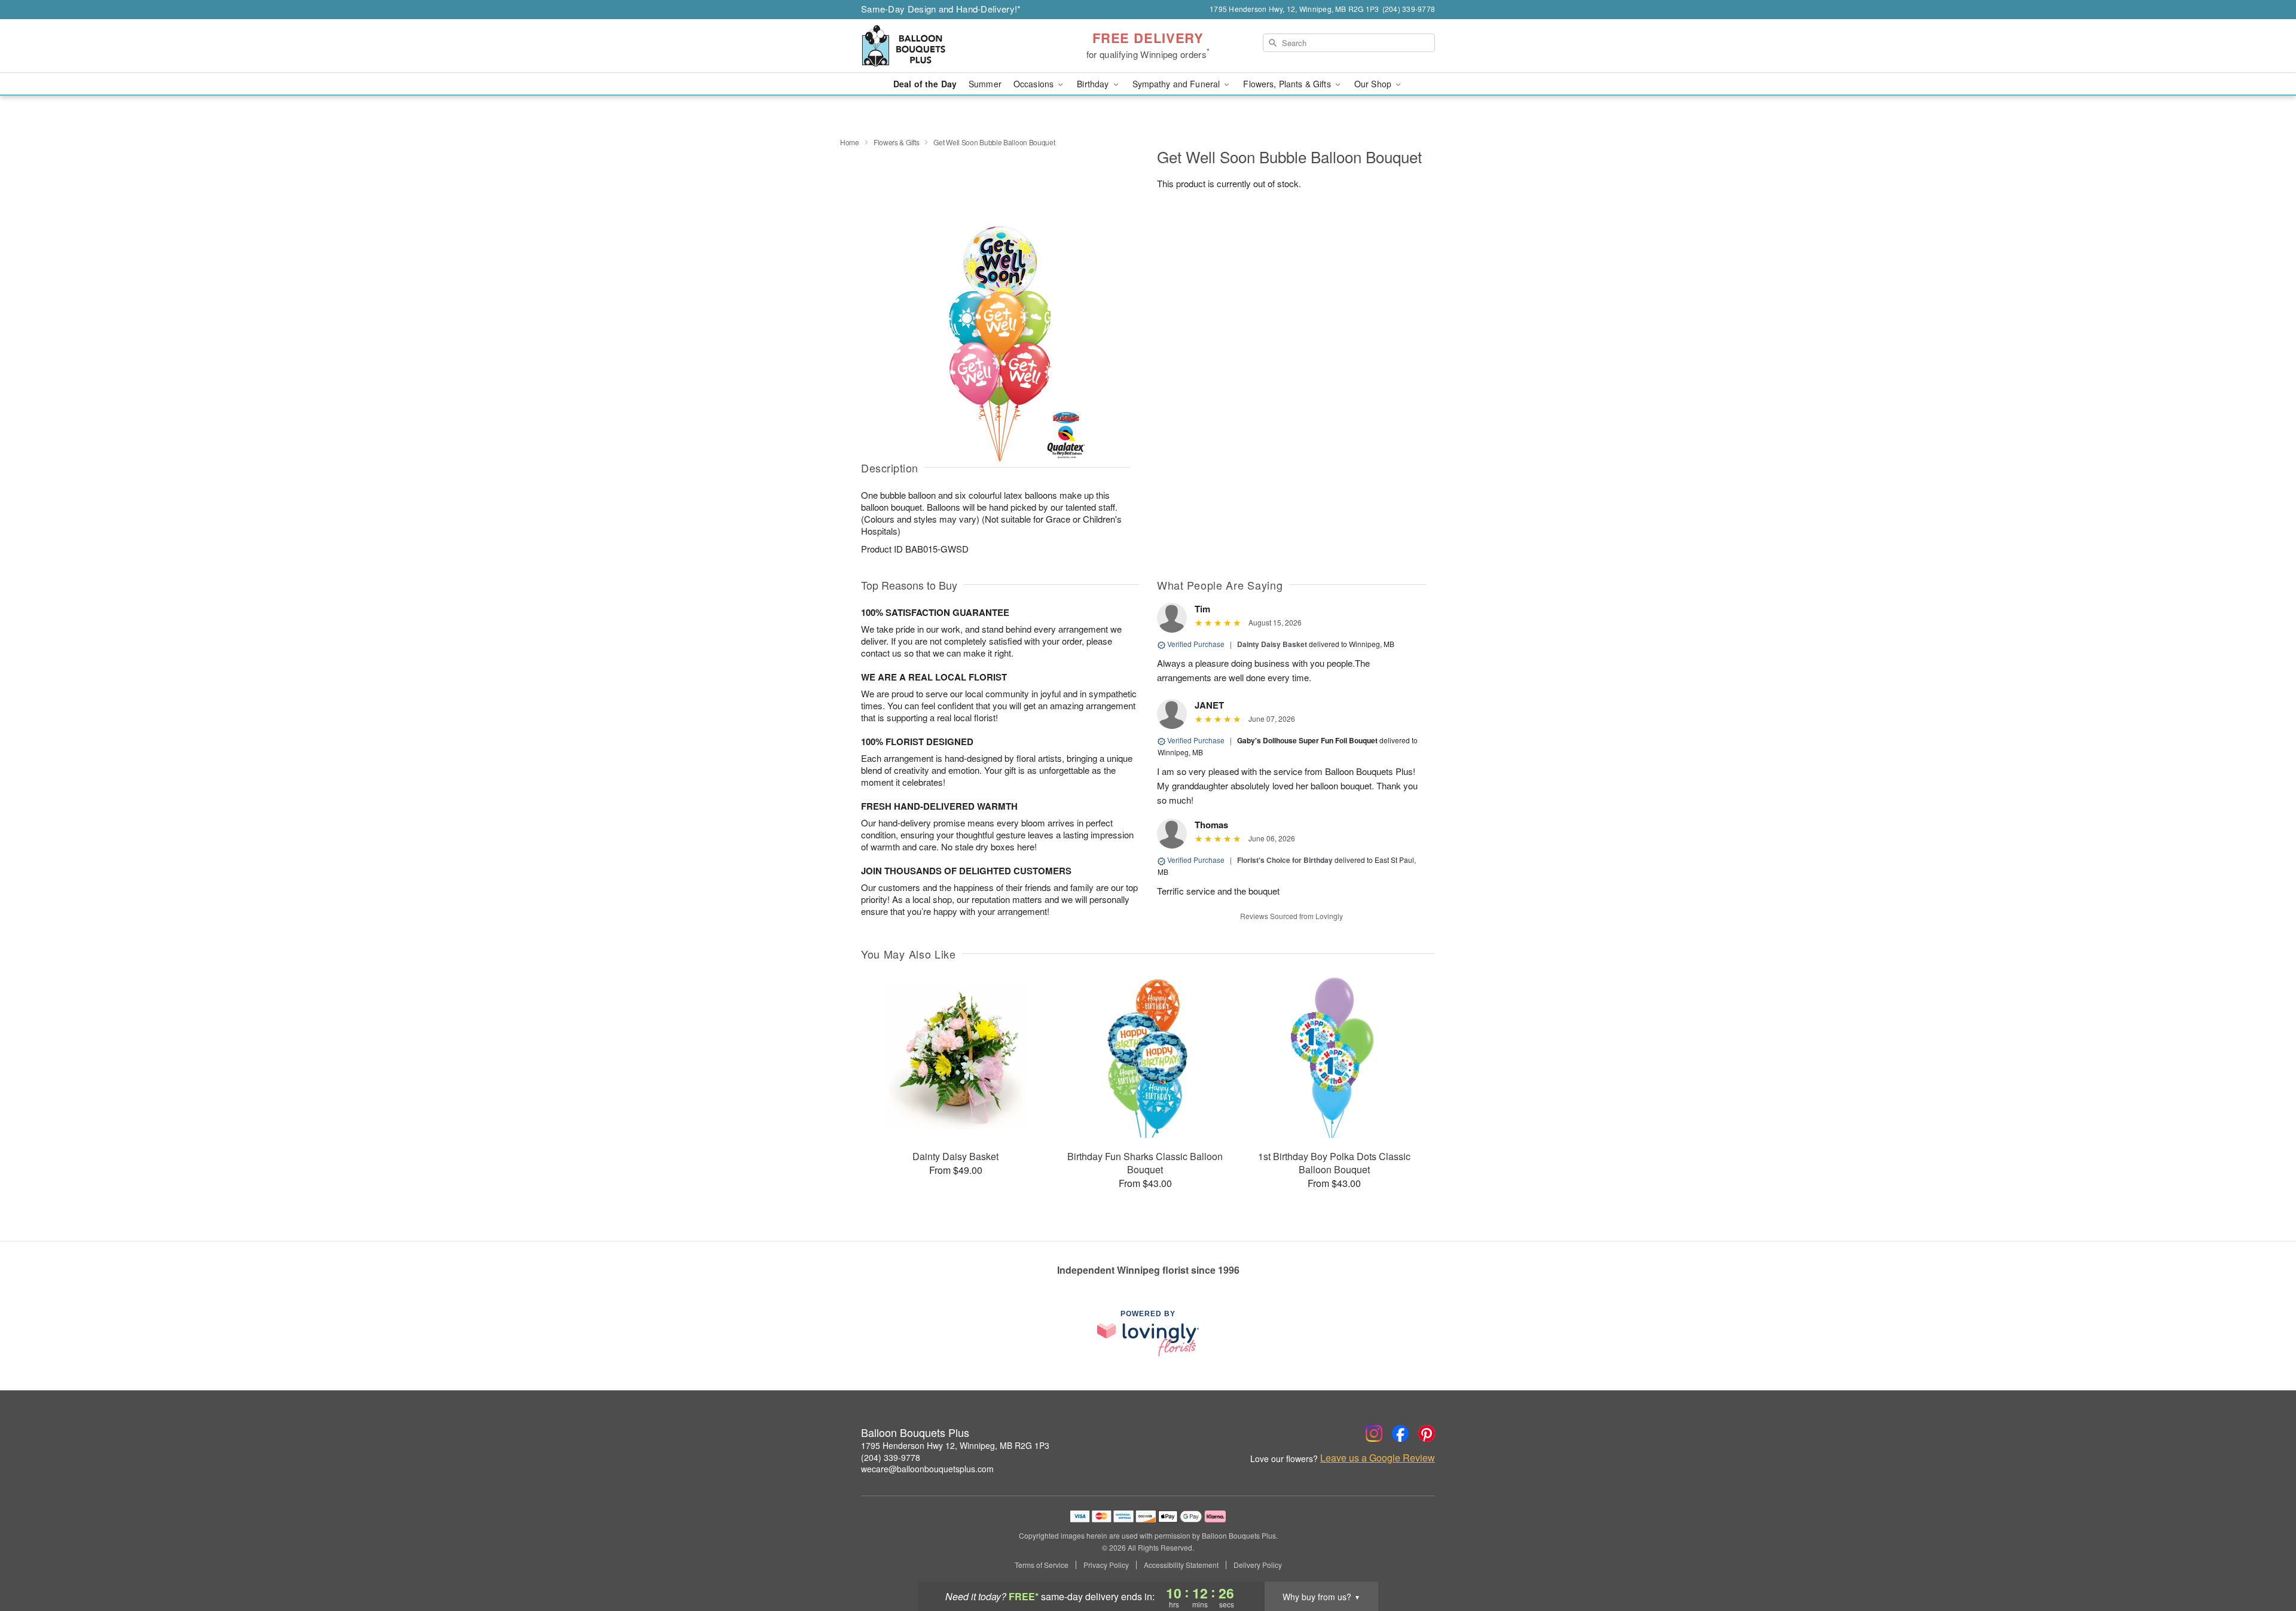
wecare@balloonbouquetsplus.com (927, 1469)
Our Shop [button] (1374, 84)
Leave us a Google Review (1378, 1458)
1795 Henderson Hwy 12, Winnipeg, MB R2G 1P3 (955, 1445)
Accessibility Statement (1181, 1565)
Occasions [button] (1035, 84)
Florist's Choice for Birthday (1285, 860)
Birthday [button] (1094, 84)
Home (850, 142)
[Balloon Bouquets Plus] (947, 46)
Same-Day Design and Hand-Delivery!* (941, 9)
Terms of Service (1042, 1565)
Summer (985, 84)
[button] (2265, 1560)
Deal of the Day (925, 84)
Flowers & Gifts (897, 142)
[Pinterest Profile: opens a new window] (1427, 1433)
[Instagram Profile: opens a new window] (1374, 1433)
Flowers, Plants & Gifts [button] (1288, 84)
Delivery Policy (1258, 1565)
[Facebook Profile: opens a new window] (1400, 1433)
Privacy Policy (1106, 1565)
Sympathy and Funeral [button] (1178, 84)
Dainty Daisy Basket (1272, 644)
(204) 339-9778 (891, 1457)
